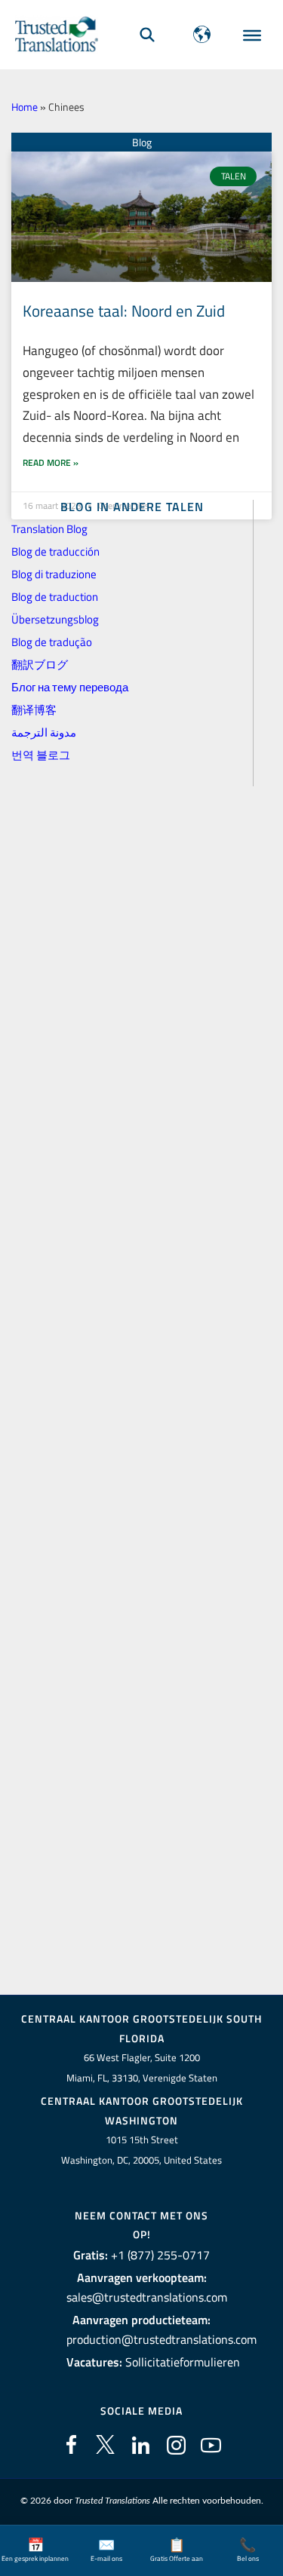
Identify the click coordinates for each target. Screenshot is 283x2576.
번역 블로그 (41, 755)
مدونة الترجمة (44, 732)
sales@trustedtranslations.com (147, 2297)
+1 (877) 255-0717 (160, 2255)
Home (25, 107)
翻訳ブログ (40, 665)
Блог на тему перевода (70, 687)
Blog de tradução (52, 642)
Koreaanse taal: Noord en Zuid (124, 311)
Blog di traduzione (54, 574)
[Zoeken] (147, 34)
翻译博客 (34, 710)
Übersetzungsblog (55, 619)
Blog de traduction (55, 597)
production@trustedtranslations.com (161, 2339)
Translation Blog (49, 529)
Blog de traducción (55, 551)
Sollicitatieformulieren (183, 2362)
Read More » (51, 463)
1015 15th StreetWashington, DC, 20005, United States (141, 2150)
